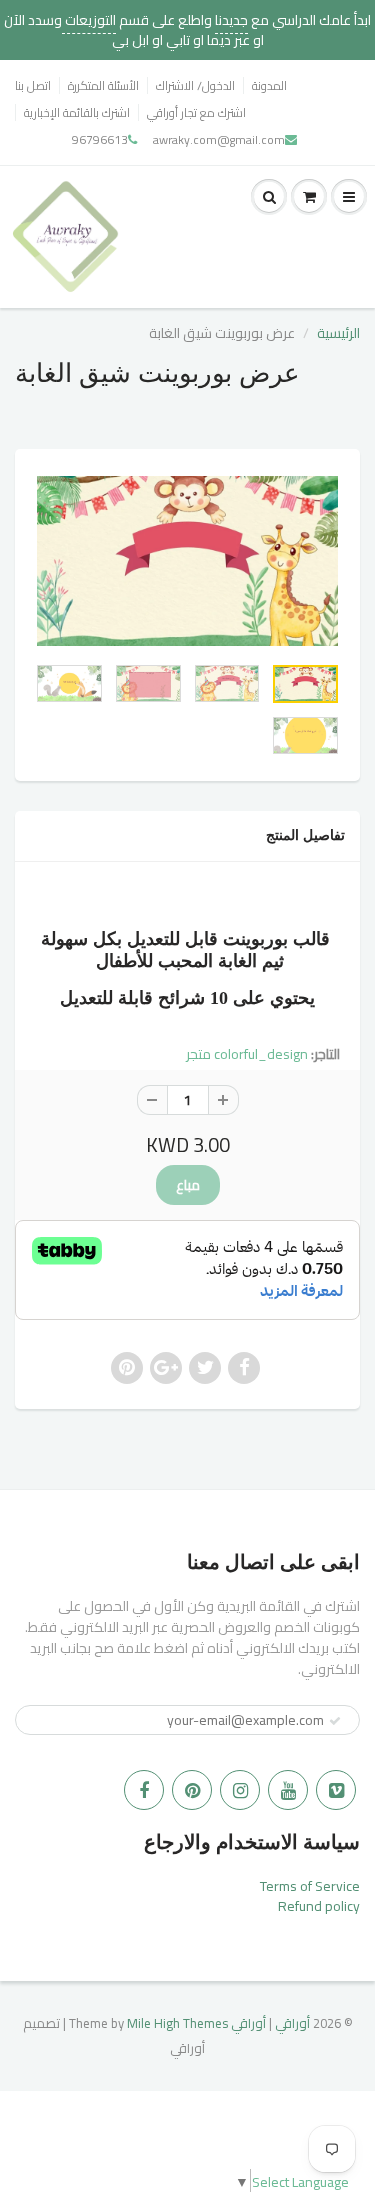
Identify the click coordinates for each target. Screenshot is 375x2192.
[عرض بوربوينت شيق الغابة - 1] (187, 560)
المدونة (269, 85)
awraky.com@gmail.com (219, 139)
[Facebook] (144, 1790)
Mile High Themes (177, 2023)
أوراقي (292, 2023)
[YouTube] (288, 1790)
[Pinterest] (192, 1790)
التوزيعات (89, 20)
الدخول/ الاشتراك (195, 85)
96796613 (100, 139)
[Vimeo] (336, 1790)
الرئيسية (338, 333)
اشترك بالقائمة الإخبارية (77, 112)
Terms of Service (310, 1886)
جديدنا (231, 20)
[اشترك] (335, 1721)
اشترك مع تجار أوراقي (196, 112)
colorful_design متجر (247, 1054)
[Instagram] (240, 1790)
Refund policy (319, 1906)
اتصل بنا (33, 85)
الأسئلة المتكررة (103, 85)
